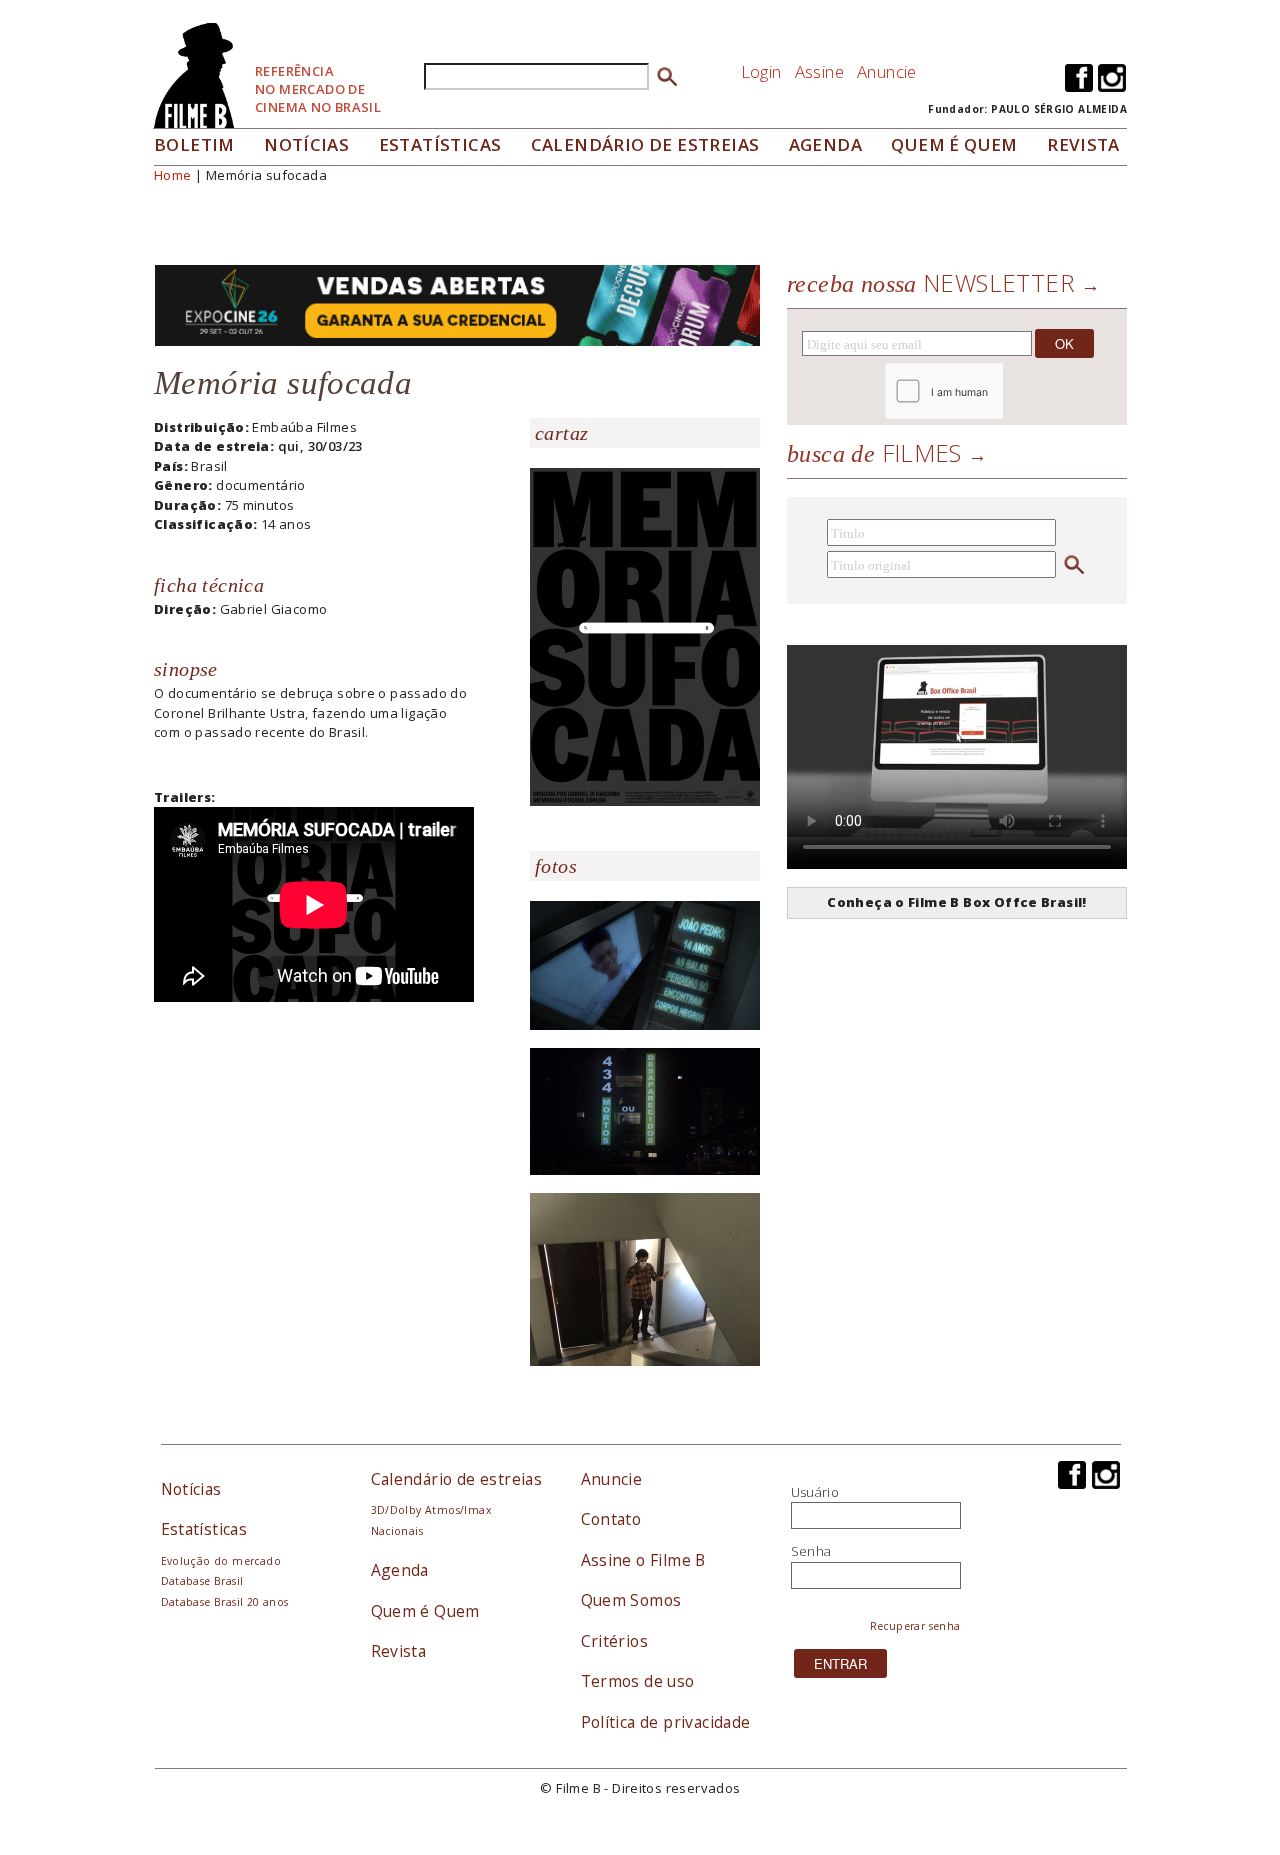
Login (761, 71)
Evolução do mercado (221, 1561)
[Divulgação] (645, 635)
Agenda (825, 144)
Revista (1083, 144)
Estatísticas (440, 144)
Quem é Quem (425, 1611)
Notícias (306, 144)
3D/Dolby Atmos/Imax (431, 1510)
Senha (811, 1551)
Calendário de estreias (457, 1479)
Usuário (815, 1492)
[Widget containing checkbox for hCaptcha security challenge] (998, 391)
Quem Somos (631, 1600)
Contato (611, 1519)
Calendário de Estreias (645, 144)
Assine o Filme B (643, 1560)
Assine (819, 71)
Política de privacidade (666, 1722)
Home (173, 175)
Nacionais (397, 1531)
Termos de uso (638, 1681)
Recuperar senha (915, 1626)
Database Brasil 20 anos (225, 1602)
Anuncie (887, 71)
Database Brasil (202, 1581)
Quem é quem (954, 144)
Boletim (194, 144)
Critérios (615, 1641)
